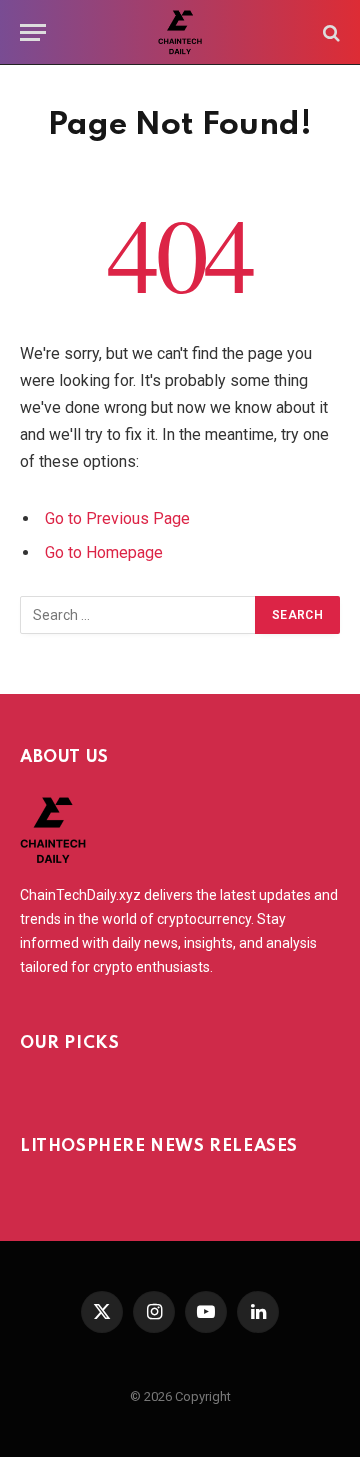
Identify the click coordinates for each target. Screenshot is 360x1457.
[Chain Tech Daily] (180, 32)
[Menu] (33, 32)
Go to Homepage (104, 552)
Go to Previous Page (117, 518)
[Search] (329, 32)
